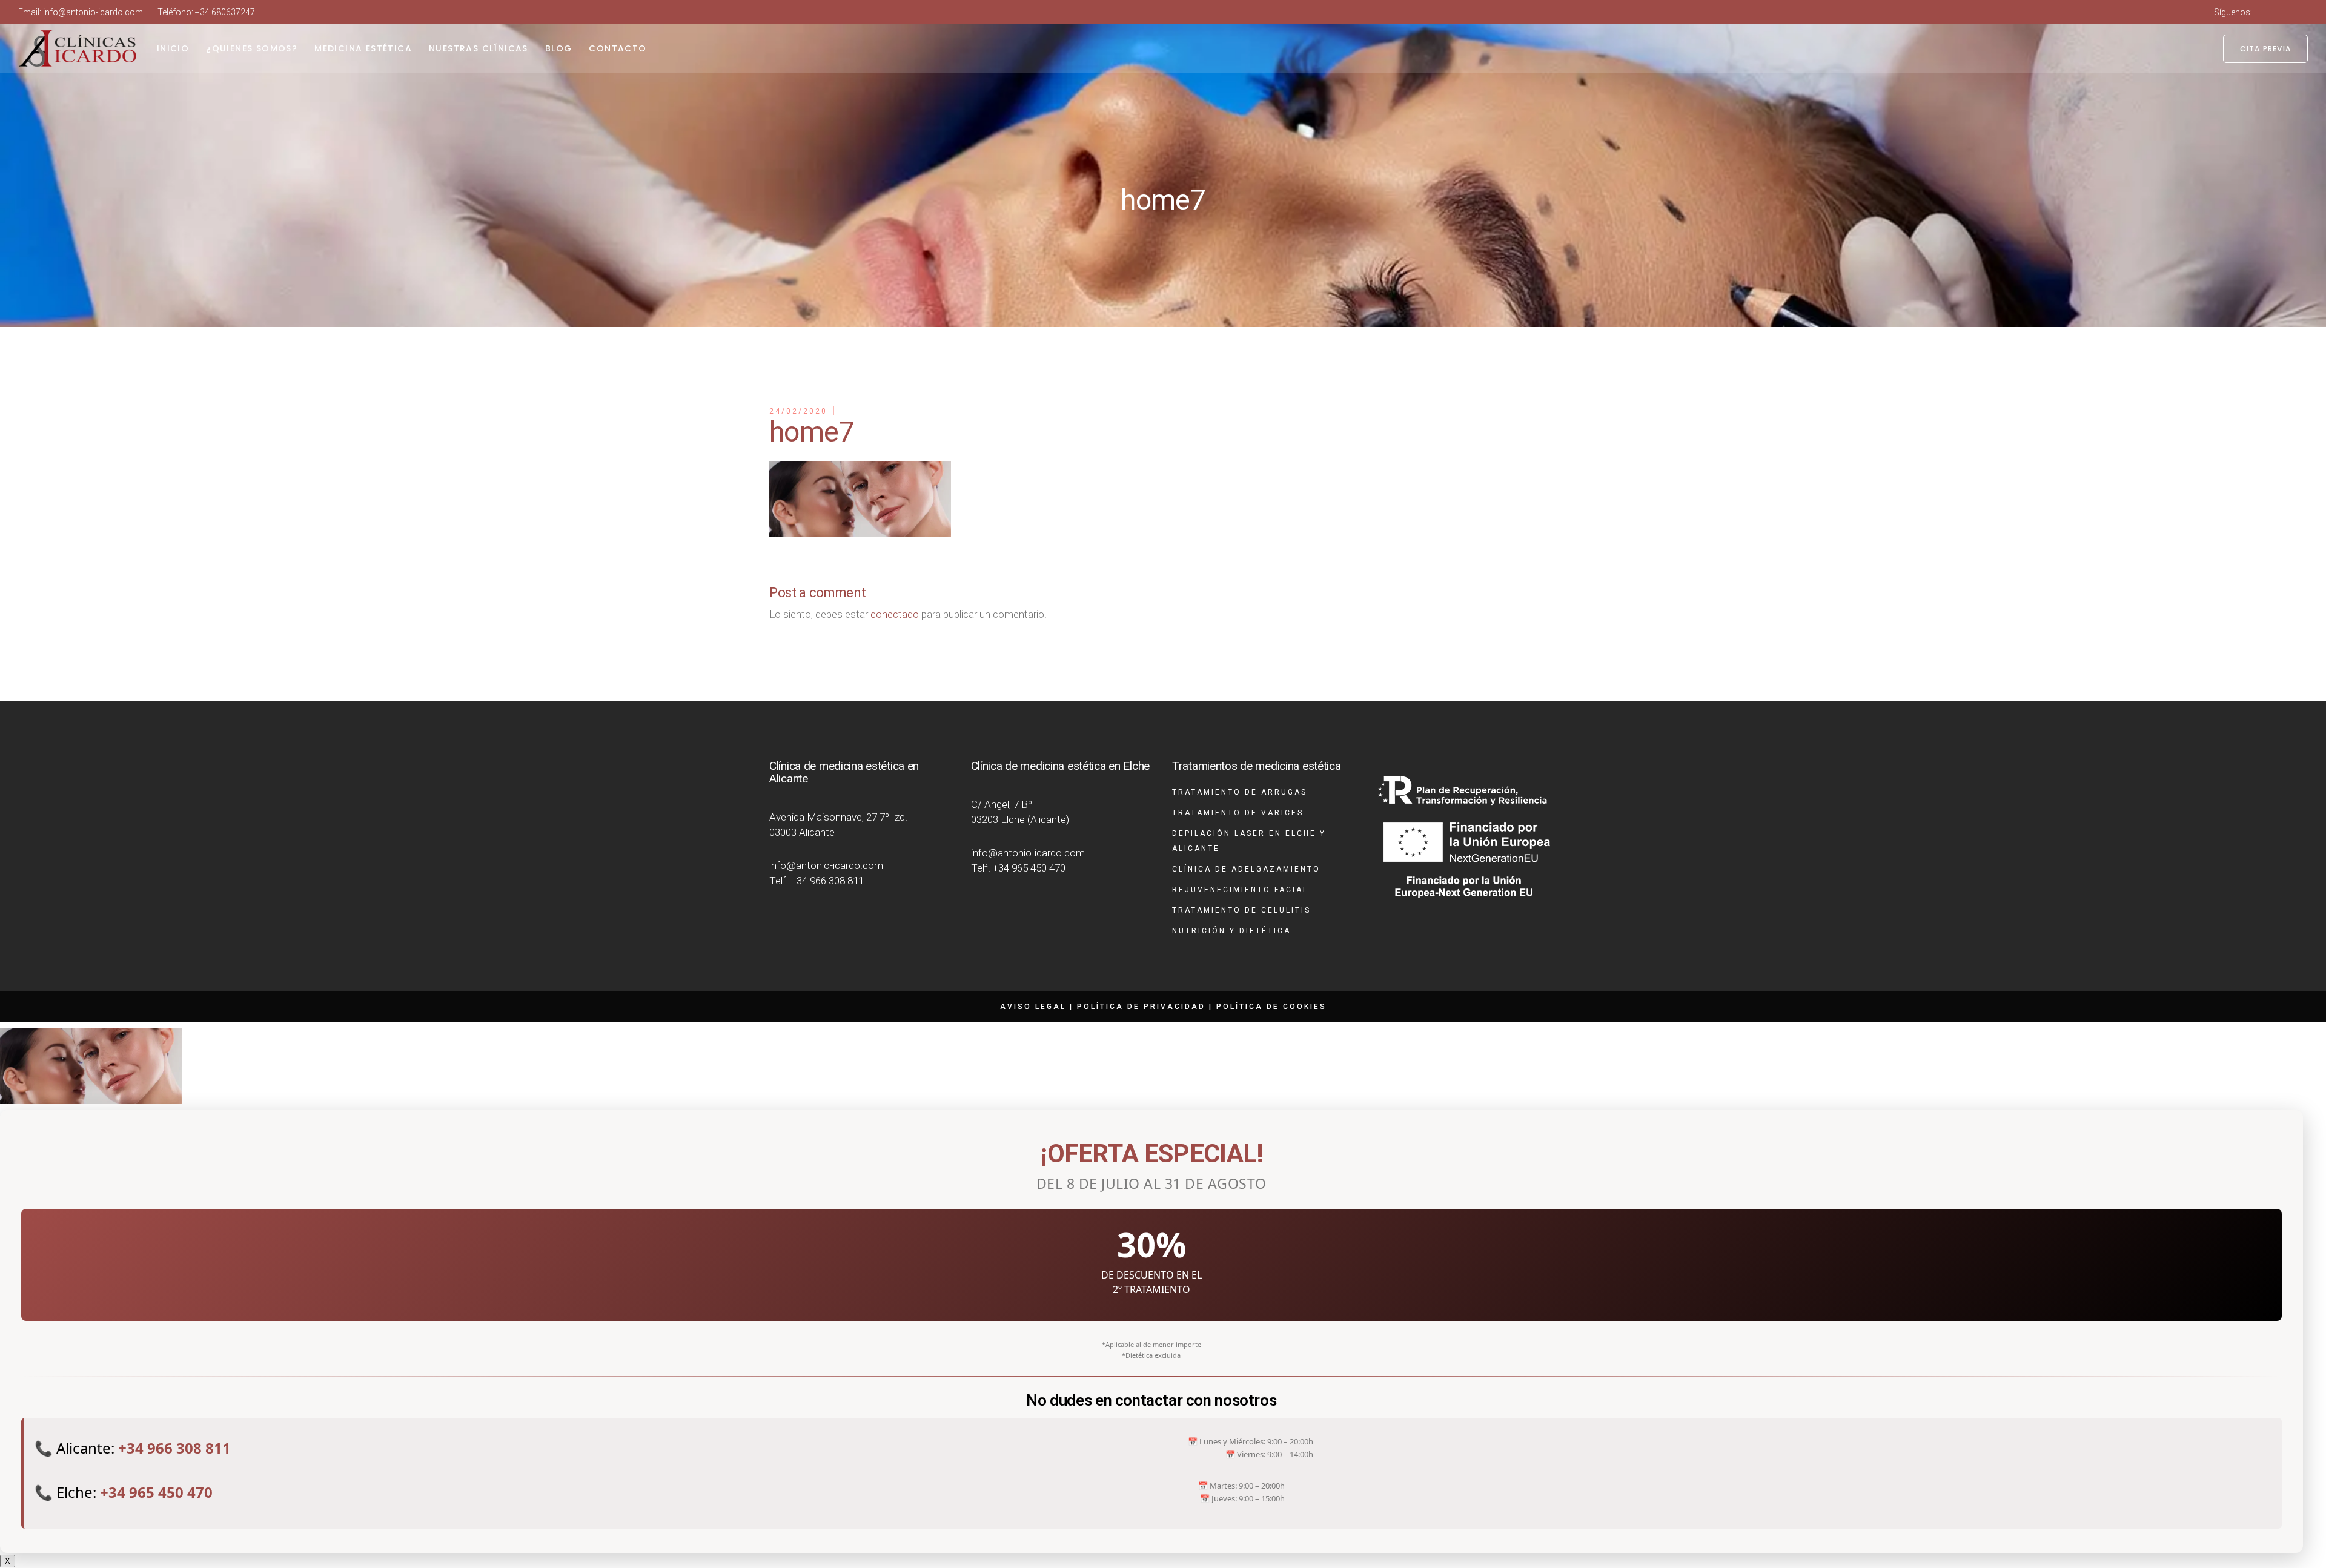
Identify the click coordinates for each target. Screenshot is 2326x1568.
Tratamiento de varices (1238, 813)
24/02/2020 (798, 411)
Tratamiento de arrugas (1240, 792)
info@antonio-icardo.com (93, 12)
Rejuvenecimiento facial (1240, 890)
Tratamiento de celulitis (1241, 910)
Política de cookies (1271, 1007)
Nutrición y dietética (1231, 931)
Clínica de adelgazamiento (1246, 869)
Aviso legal (1033, 1007)
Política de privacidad (1141, 1007)
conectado (895, 614)
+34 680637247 (225, 12)
